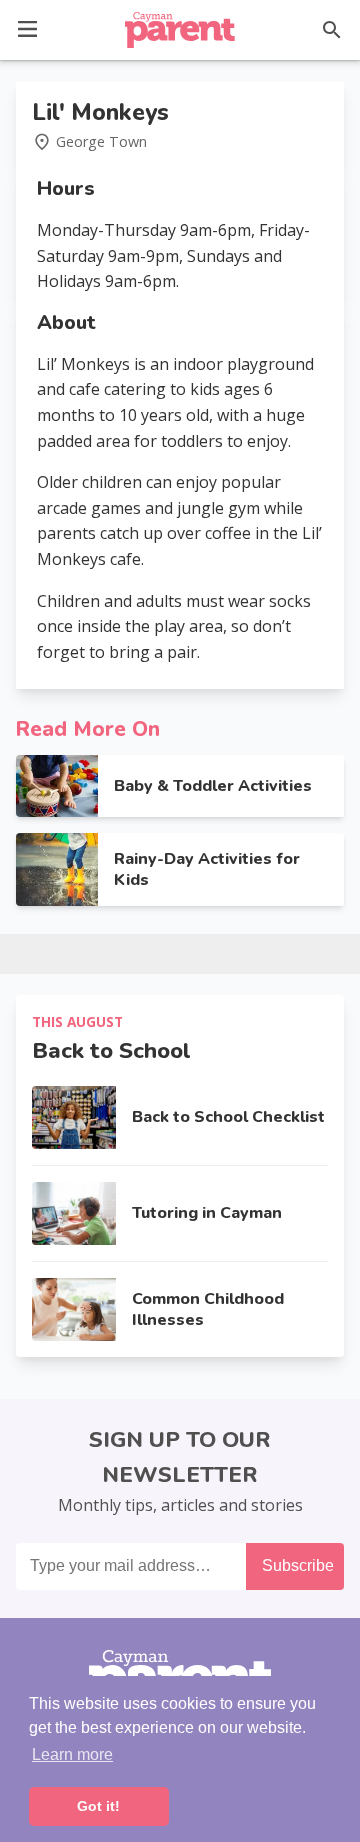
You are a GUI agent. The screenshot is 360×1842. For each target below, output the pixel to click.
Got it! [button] (98, 1806)
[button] (27, 27)
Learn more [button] (72, 1754)
